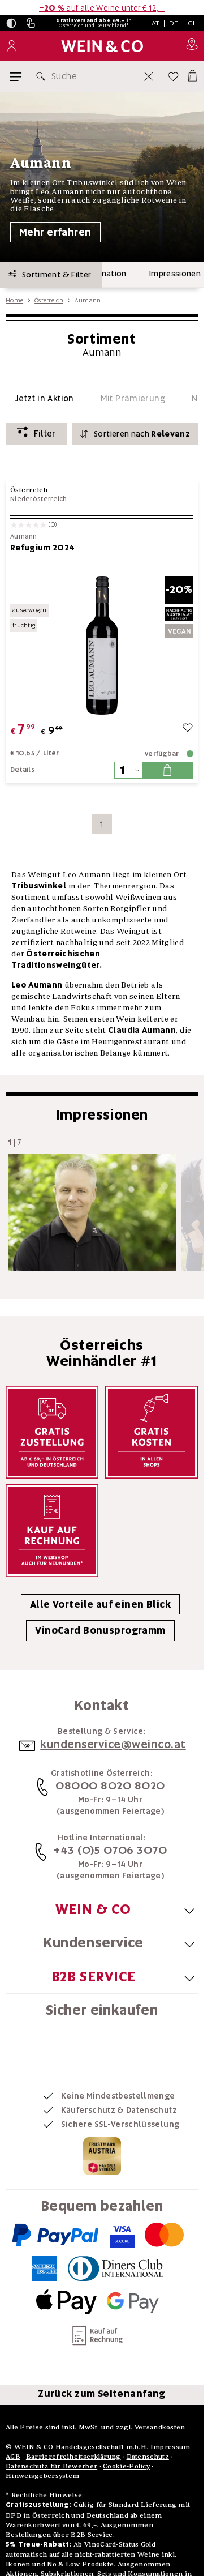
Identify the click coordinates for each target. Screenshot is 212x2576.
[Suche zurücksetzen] (149, 76)
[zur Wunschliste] (188, 729)
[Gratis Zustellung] (52, 1432)
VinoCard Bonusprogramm (100, 1630)
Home (14, 300)
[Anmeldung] (12, 46)
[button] (11, 23)
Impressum (170, 2447)
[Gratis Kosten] (152, 1432)
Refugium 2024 (43, 548)
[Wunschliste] (173, 76)
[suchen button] (43, 76)
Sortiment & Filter (54, 275)
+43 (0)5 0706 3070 (110, 1850)
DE (174, 23)
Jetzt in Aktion (44, 399)
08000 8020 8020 (110, 1785)
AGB (13, 2456)
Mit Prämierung (133, 399)
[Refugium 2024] (102, 645)
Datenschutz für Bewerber (51, 2466)
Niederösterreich (39, 499)
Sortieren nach (142, 434)
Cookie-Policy (126, 2466)
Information (104, 274)
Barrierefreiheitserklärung (73, 2456)
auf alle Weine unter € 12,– (102, 8)
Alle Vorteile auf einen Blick (100, 1604)
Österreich (49, 300)
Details (22, 770)
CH (193, 23)
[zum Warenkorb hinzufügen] (167, 770)
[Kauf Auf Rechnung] (52, 1531)
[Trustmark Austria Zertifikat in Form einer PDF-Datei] (102, 2155)
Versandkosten (160, 2427)
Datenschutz (148, 2456)
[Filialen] (192, 46)
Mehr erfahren (55, 232)
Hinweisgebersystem (42, 2475)
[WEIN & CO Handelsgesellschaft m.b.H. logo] (102, 46)
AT (156, 23)
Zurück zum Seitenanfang (102, 2394)
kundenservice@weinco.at (113, 1744)
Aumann (24, 537)
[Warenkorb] (192, 74)
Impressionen (175, 274)
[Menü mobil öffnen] (16, 77)
